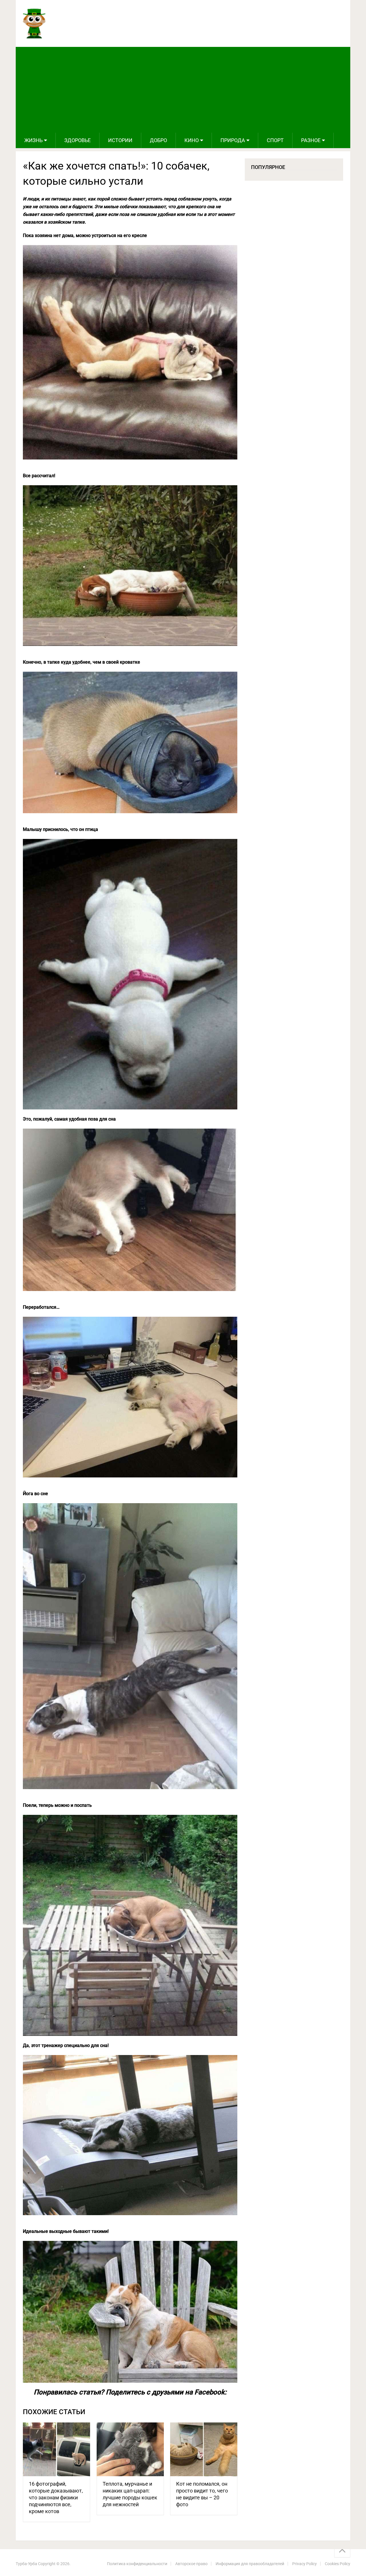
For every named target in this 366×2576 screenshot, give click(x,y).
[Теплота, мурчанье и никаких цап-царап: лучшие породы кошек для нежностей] (130, 2449)
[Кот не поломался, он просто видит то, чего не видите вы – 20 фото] (204, 2449)
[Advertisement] (183, 90)
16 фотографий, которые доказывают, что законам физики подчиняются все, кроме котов (56, 2498)
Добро (158, 140)
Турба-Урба (26, 2564)
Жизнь (33, 140)
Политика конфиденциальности (137, 2564)
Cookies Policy (338, 2564)
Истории (120, 140)
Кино (192, 140)
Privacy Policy (305, 2564)
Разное (311, 140)
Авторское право (191, 2564)
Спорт (275, 140)
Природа (233, 140)
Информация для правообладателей (250, 2564)
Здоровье (77, 140)
